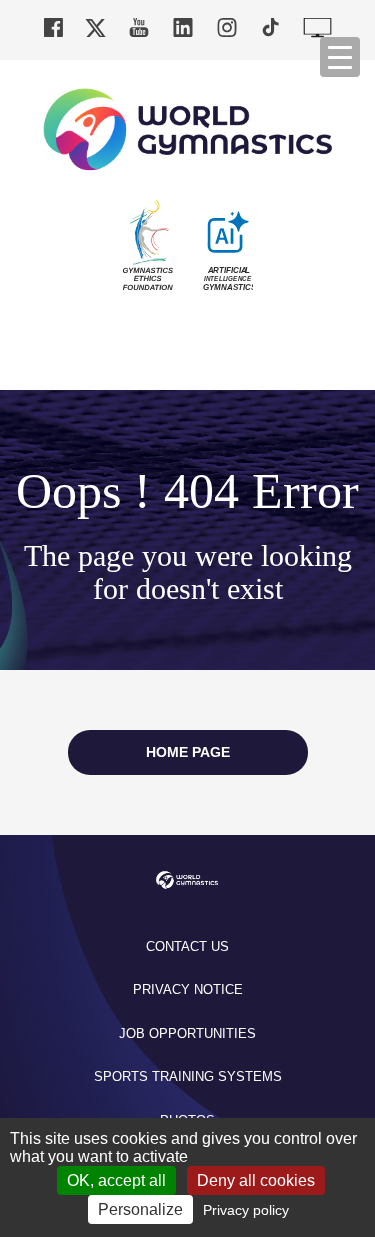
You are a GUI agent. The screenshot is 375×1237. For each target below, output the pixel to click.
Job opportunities (187, 1033)
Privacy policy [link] (246, 1210)
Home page (188, 752)
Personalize (140, 1209)
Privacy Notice (188, 989)
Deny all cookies (256, 1180)
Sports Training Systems (188, 1076)
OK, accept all (116, 1180)
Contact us (187, 946)
